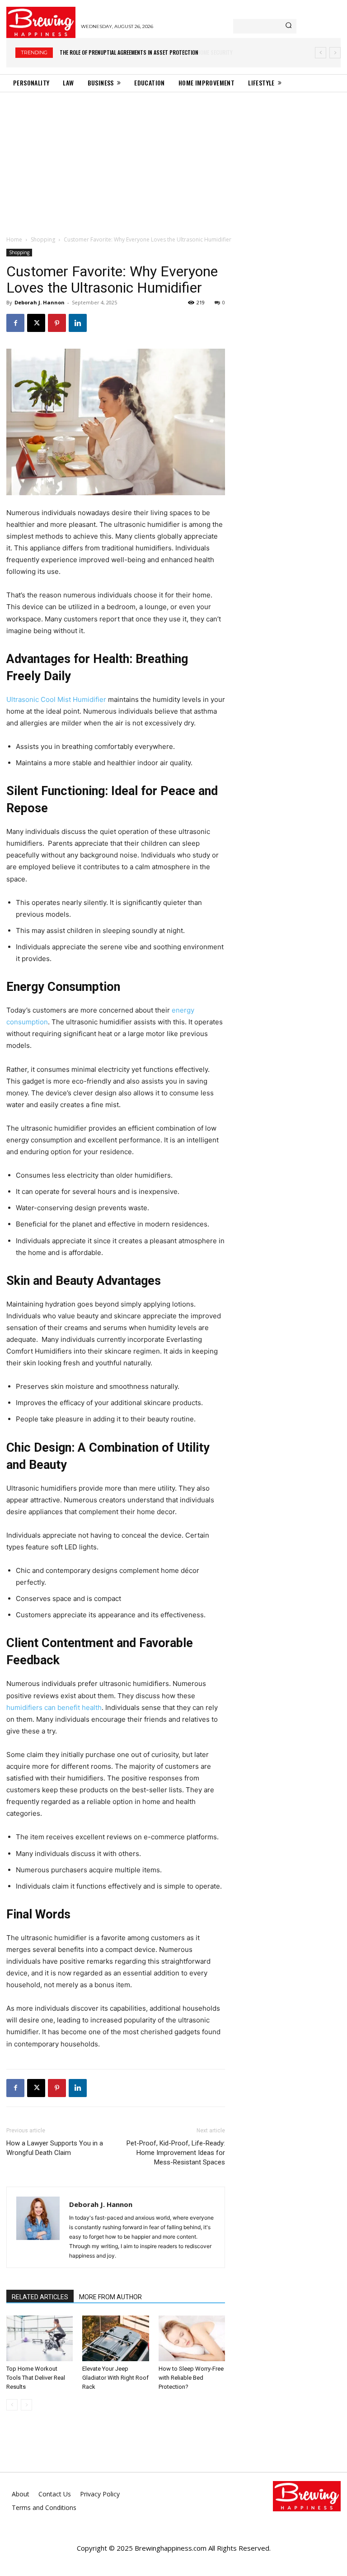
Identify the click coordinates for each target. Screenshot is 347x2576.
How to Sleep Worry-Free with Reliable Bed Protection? (191, 2378)
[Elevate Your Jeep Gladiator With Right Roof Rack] (115, 2338)
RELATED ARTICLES (40, 2297)
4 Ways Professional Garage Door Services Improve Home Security (142, 52)
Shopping (43, 239)
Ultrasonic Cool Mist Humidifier (56, 699)
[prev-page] (12, 2405)
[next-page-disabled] (26, 2405)
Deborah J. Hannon (40, 302)
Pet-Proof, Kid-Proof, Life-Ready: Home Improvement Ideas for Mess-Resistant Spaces (176, 2153)
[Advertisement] (173, 160)
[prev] (321, 53)
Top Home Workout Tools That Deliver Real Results (36, 2378)
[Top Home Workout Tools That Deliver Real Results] (40, 2338)
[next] (335, 53)
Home (14, 239)
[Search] (288, 26)
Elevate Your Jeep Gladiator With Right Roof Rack (115, 2378)
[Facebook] (15, 323)
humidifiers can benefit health (54, 1707)
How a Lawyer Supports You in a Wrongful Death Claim (55, 2148)
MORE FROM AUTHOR (110, 2297)
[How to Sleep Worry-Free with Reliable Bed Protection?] (192, 2338)
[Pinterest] (57, 323)
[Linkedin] (78, 323)
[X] (36, 323)
